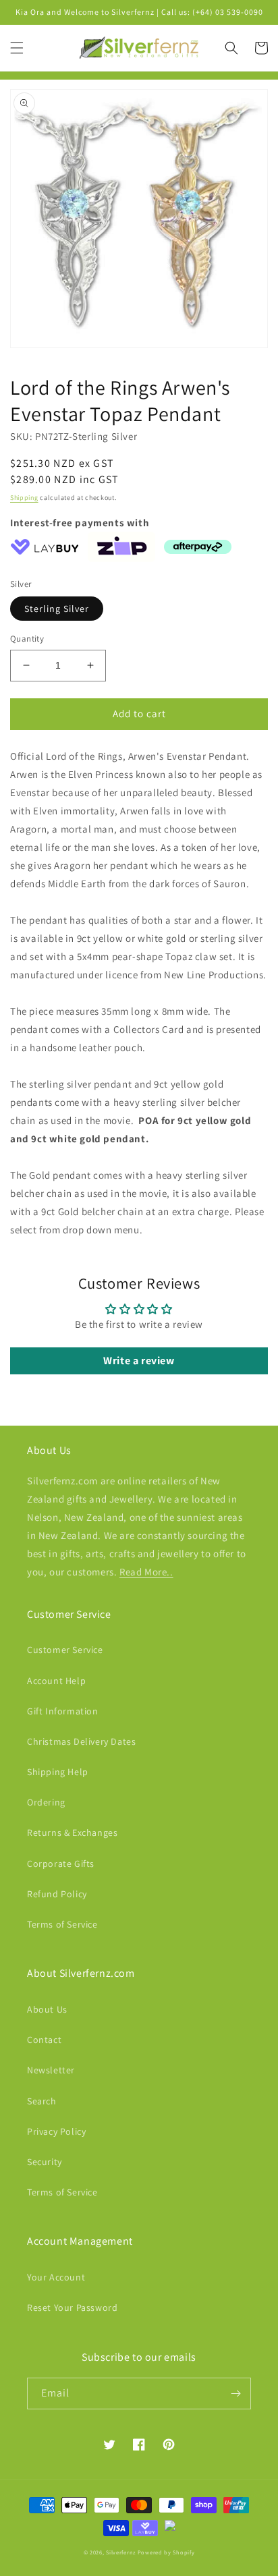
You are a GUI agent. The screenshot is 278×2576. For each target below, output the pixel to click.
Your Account (56, 2277)
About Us (47, 2009)
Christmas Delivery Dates (81, 1741)
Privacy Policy (56, 2131)
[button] (17, 48)
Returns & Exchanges (72, 1832)
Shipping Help (58, 1772)
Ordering (46, 1802)
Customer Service (65, 1650)
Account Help (56, 1681)
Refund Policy (57, 1894)
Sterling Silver (57, 609)
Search (42, 2101)
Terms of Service (62, 1924)
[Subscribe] (235, 2393)
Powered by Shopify (166, 2552)
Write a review (139, 1361)
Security (45, 2162)
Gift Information (63, 1711)
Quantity (27, 639)
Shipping (24, 498)
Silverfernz (121, 2552)
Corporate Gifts (61, 1864)
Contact (44, 2040)
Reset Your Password (72, 2307)
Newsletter (51, 2070)
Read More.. (146, 1572)
